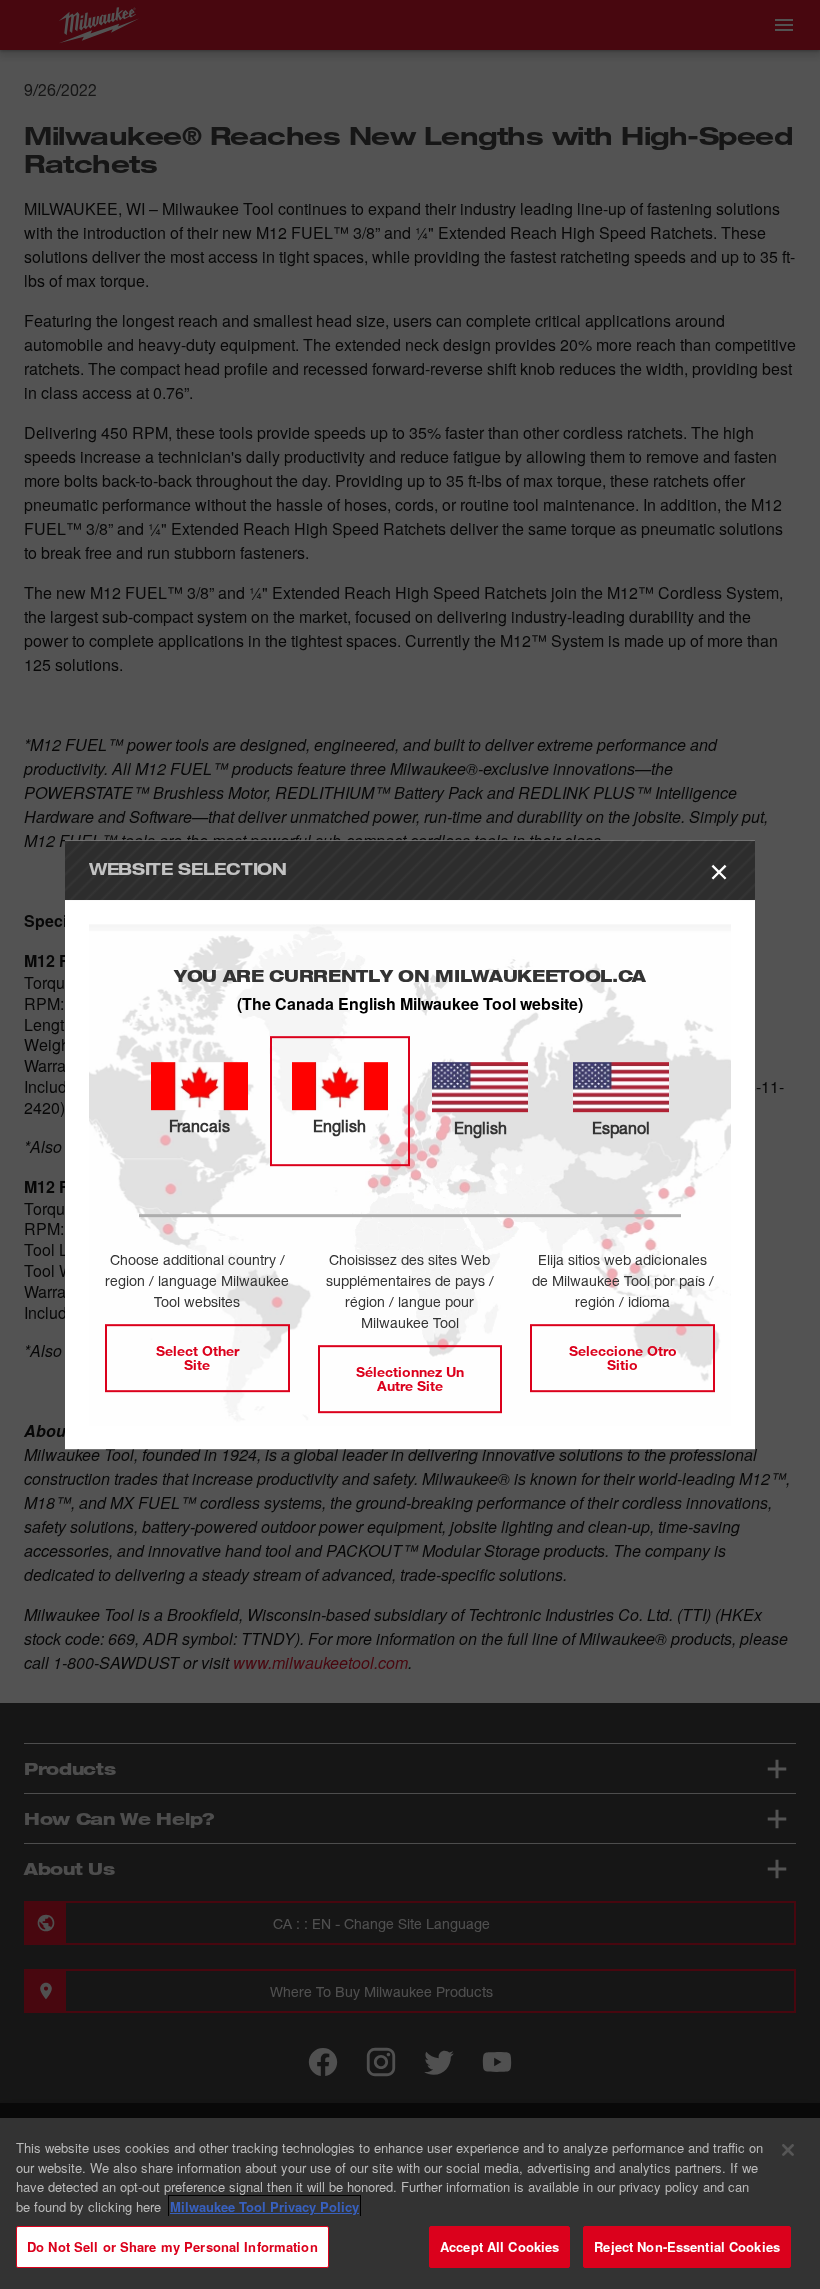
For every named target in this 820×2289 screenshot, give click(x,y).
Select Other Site (197, 1357)
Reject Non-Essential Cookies (687, 2246)
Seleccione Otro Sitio (623, 1357)
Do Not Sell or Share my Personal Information (172, 2246)
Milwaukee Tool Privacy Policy (264, 2206)
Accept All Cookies (499, 2246)
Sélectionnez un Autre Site (410, 1378)
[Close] (788, 2150)
